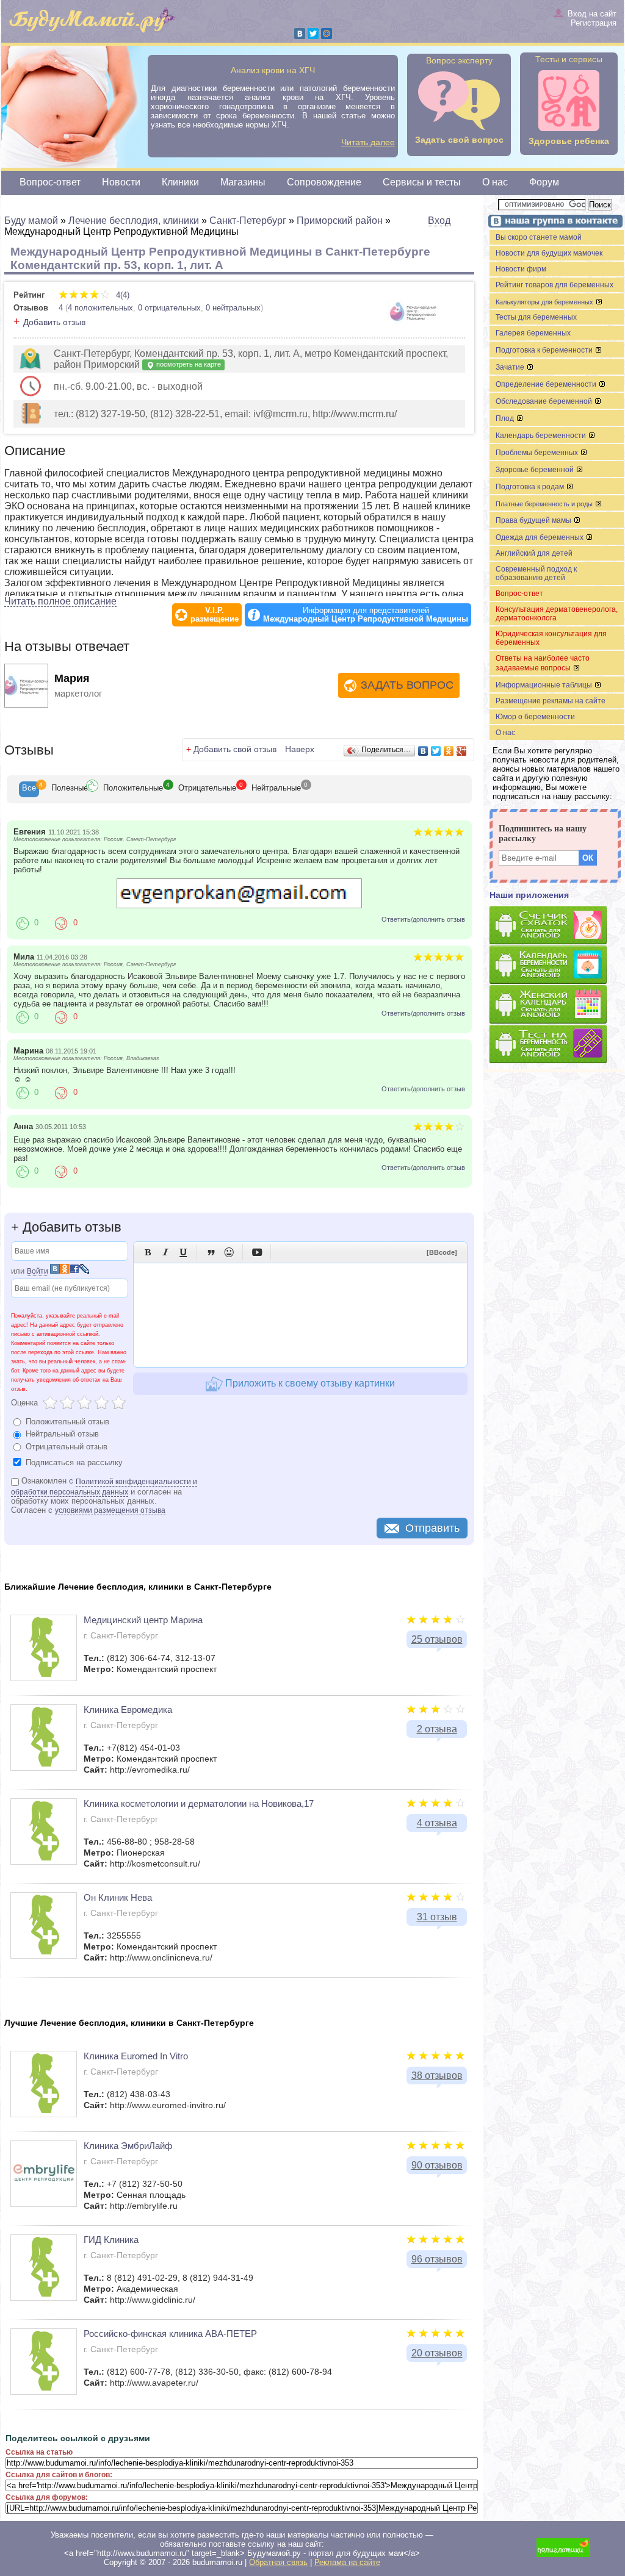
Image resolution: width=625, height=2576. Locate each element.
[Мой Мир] (327, 34)
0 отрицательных (169, 308)
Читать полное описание (60, 601)
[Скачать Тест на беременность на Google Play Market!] (557, 1045)
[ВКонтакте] (300, 34)
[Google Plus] (462, 751)
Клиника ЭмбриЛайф (128, 2146)
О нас (495, 182)
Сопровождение (324, 182)
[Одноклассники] (449, 751)
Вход (439, 221)
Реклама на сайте (347, 2562)
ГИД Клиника (111, 2240)
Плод (506, 418)
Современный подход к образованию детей (536, 573)
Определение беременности (547, 384)
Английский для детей (534, 553)
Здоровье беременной (536, 470)
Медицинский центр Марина (143, 1620)
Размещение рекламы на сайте (551, 701)
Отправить (432, 1528)
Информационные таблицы (545, 685)
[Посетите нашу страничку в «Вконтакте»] (554, 222)
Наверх (300, 749)
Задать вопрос (407, 685)
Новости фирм (521, 269)
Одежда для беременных (540, 537)
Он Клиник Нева (118, 1897)
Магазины (243, 182)
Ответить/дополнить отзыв (423, 919)
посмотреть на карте (188, 364)
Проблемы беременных (538, 453)
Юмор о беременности (535, 717)
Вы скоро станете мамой (539, 237)
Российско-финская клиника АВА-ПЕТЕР (170, 2334)
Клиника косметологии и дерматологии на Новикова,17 (199, 1803)
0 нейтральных (233, 308)
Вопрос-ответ (50, 182)
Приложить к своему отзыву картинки (309, 1383)
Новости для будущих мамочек (549, 253)
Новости (121, 182)
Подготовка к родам (531, 487)
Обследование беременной (545, 401)
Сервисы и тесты (422, 182)
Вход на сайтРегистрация (592, 18)
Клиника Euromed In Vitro (136, 2056)
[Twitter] (313, 34)
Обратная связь (278, 2562)
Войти (38, 1271)
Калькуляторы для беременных (545, 302)
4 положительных (100, 308)
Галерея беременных (533, 333)
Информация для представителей (366, 615)
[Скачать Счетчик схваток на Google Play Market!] (557, 926)
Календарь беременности (542, 436)
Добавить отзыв (54, 322)
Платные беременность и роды (545, 504)
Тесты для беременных (536, 317)
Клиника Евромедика (128, 1710)
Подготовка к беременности (545, 350)
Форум (544, 182)
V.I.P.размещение (215, 615)
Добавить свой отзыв (235, 749)
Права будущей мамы (534, 520)
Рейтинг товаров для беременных (555, 285)
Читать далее (368, 142)
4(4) (121, 295)
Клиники (180, 182)
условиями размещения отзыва (110, 1510)
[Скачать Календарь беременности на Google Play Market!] (557, 965)
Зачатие (511, 367)
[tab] (29, 789)
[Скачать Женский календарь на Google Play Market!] (557, 1005)
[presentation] (29, 789)
